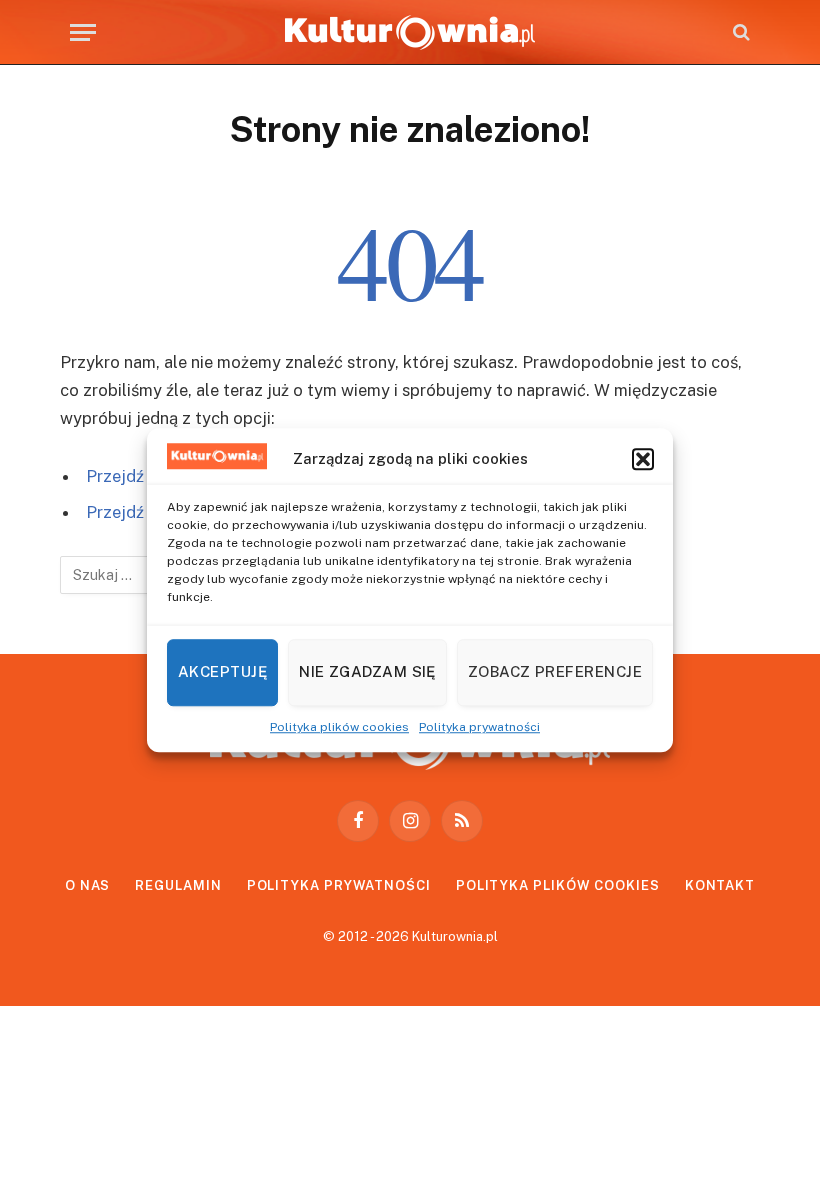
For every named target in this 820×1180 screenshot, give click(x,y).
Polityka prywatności (479, 727)
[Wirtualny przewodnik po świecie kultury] (410, 32)
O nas (88, 885)
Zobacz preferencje (555, 671)
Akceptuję (222, 671)
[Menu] (83, 32)
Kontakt (720, 885)
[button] (643, 459)
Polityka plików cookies (339, 727)
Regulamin (178, 885)
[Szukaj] (739, 32)
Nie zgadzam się (367, 671)
